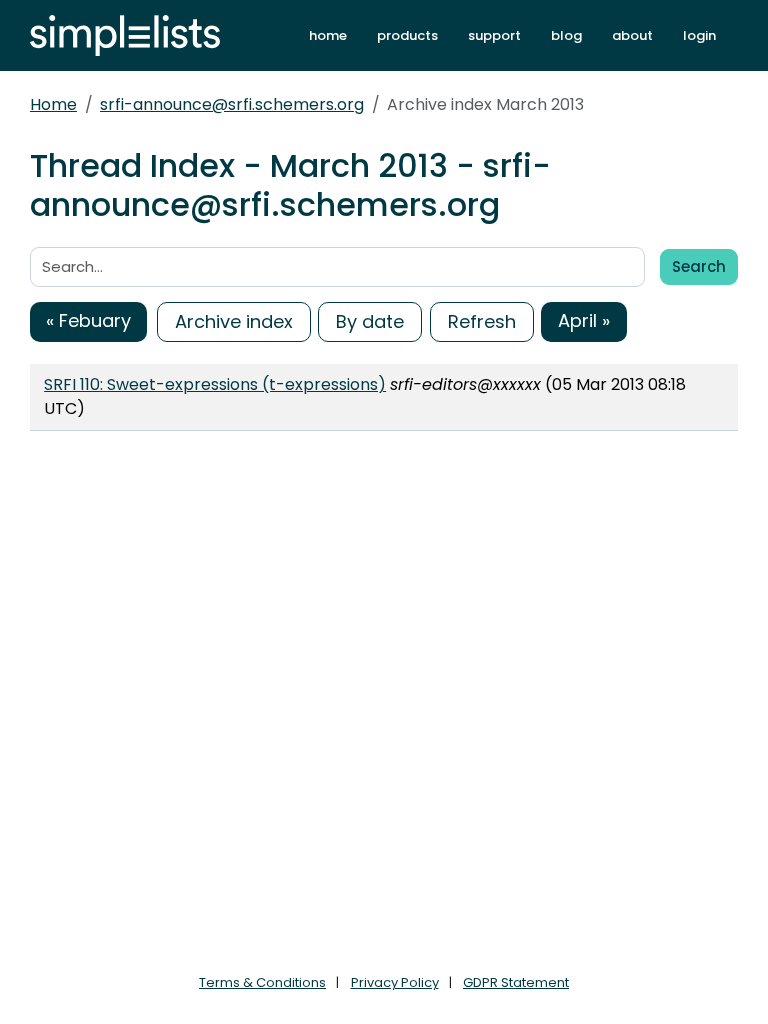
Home (53, 104)
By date (370, 321)
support (494, 35)
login (699, 35)
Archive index (234, 321)
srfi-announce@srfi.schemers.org (232, 104)
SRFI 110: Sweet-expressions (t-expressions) (215, 384)
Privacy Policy (395, 982)
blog (566, 35)
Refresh (482, 321)
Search (699, 266)
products (407, 35)
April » (584, 320)
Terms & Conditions (262, 982)
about (632, 35)
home (328, 35)
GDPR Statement (516, 982)
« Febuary (88, 320)
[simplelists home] (125, 35)
